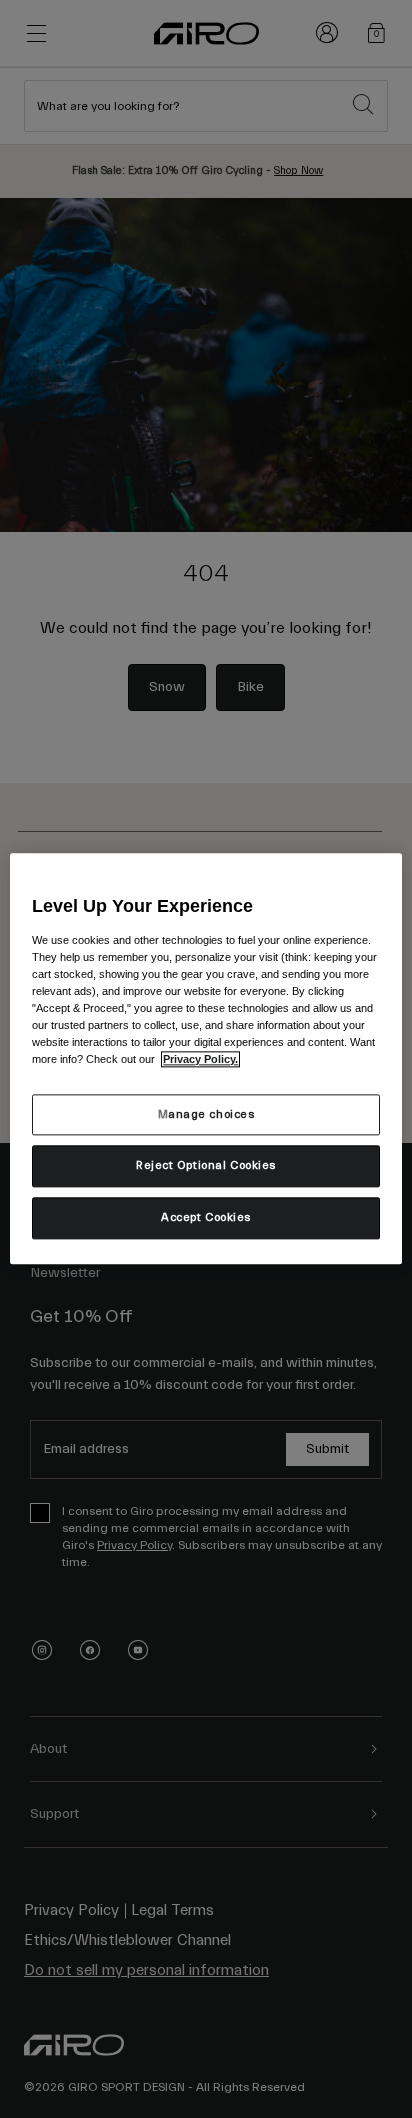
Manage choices (206, 1114)
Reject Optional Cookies (206, 1166)
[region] (205, 1058)
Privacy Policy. (200, 1060)
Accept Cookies (206, 1218)
